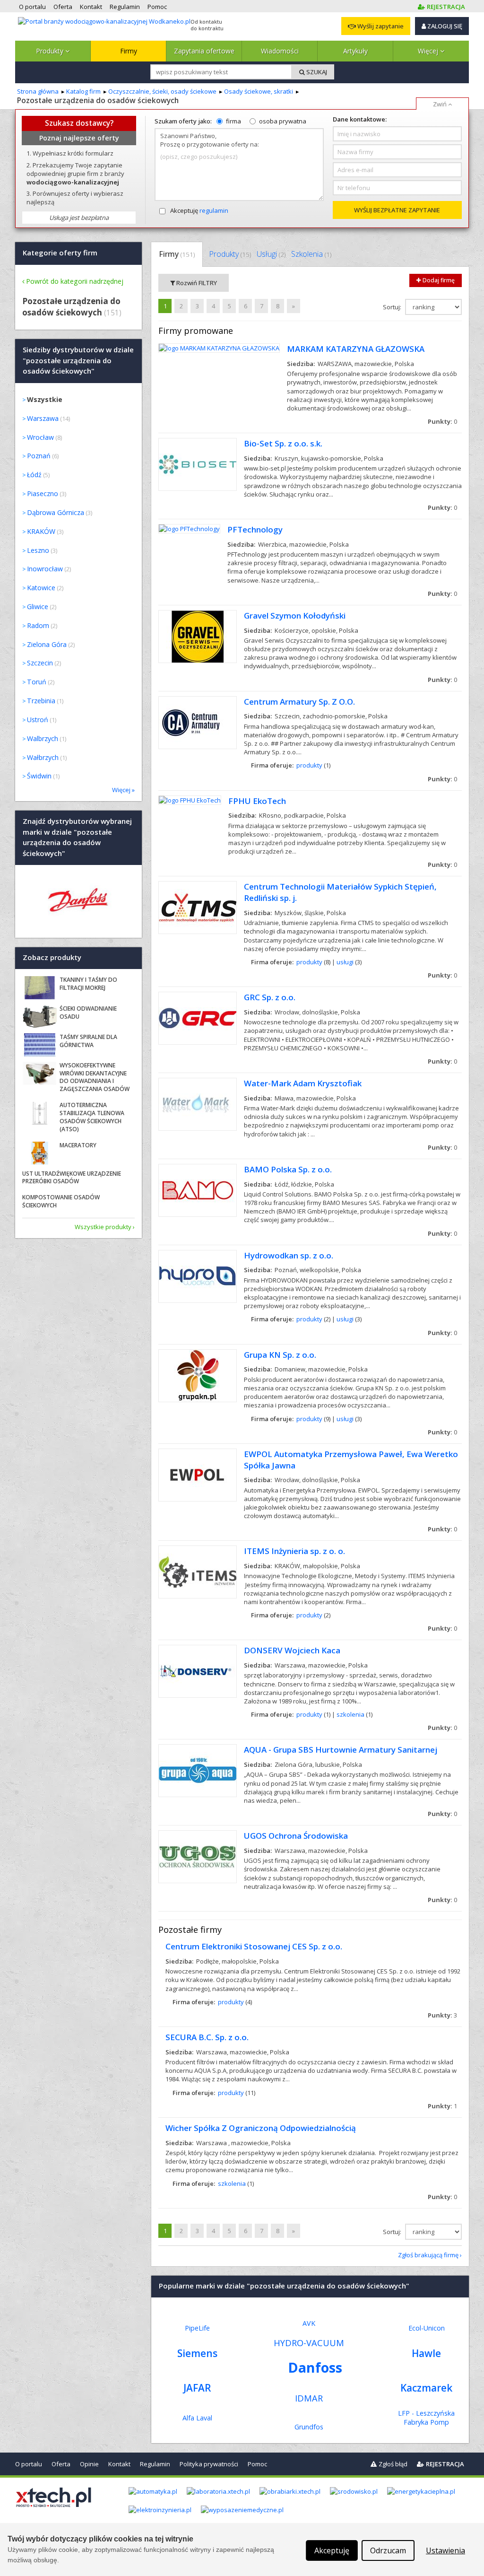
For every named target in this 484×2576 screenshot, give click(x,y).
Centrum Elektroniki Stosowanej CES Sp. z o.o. (254, 1946)
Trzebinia (41, 701)
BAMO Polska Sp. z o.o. (288, 1169)
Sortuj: (393, 307)
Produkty (51, 51)
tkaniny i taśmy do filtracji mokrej (88, 984)
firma (233, 121)
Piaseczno (43, 493)
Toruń (37, 682)
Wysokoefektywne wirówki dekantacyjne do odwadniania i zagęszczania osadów (95, 1077)
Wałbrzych (43, 757)
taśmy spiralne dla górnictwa (88, 1041)
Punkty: (442, 421)
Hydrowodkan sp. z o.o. (289, 1255)
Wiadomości (280, 51)
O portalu (29, 2464)
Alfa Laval (197, 2418)
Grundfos (309, 2427)
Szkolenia (311, 254)
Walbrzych (43, 738)
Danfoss (315, 2367)
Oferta (61, 2464)
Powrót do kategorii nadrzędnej (75, 281)
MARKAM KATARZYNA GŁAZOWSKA (356, 349)
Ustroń (38, 720)
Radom (38, 625)
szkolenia (350, 1714)
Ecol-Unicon (427, 2328)
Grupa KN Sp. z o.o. (280, 1355)
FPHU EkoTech (257, 801)
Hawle (426, 2353)
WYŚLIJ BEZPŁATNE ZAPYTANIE (397, 210)
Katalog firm (83, 91)
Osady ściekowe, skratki (259, 91)
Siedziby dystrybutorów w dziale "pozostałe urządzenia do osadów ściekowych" (78, 361)
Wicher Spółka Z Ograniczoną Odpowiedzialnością (261, 2128)
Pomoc (257, 2464)
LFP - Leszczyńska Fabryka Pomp (426, 2418)
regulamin (214, 210)
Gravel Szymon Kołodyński (295, 616)
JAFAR (197, 2388)
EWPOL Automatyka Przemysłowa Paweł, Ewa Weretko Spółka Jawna (351, 1460)
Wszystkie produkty (103, 1227)
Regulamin (155, 2464)
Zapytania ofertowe (204, 51)
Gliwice (38, 607)
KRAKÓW (41, 531)
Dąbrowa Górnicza (56, 512)
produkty (309, 765)
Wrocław (40, 437)
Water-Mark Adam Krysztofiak (303, 1083)
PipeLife (197, 2328)
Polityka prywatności (209, 2464)
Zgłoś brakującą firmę (428, 2255)
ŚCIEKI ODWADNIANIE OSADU (88, 1013)
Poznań (39, 456)
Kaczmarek (426, 2388)
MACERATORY (78, 1145)
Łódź (34, 475)
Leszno (38, 550)
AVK (309, 2323)
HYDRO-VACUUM (309, 2343)
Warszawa (43, 418)
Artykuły (355, 51)
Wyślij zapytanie (380, 26)
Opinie (89, 2464)
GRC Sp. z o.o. (270, 997)
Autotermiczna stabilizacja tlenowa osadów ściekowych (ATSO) (92, 1117)
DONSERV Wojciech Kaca (292, 1650)
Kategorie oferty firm (60, 253)
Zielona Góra (47, 644)
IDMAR (309, 2398)
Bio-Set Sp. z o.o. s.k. (283, 443)
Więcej (429, 51)
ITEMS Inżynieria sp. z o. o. (294, 1551)
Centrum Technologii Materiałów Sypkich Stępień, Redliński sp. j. (340, 892)
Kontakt (119, 2464)
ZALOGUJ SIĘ (444, 26)
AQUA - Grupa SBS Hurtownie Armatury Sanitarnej (341, 1750)
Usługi (271, 254)
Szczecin (40, 663)
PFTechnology (255, 529)
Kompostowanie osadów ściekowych (61, 1201)
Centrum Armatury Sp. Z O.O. (299, 702)
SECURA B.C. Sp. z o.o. (207, 2037)
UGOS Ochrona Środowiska (296, 1836)
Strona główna (38, 91)
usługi (345, 962)
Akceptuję (199, 210)
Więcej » (123, 790)
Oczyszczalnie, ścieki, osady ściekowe (162, 91)
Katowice (41, 588)
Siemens (197, 2353)
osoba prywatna (283, 121)
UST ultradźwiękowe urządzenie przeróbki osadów (72, 1178)
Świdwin (39, 776)
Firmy (129, 51)
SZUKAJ (316, 72)
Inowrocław (45, 569)
